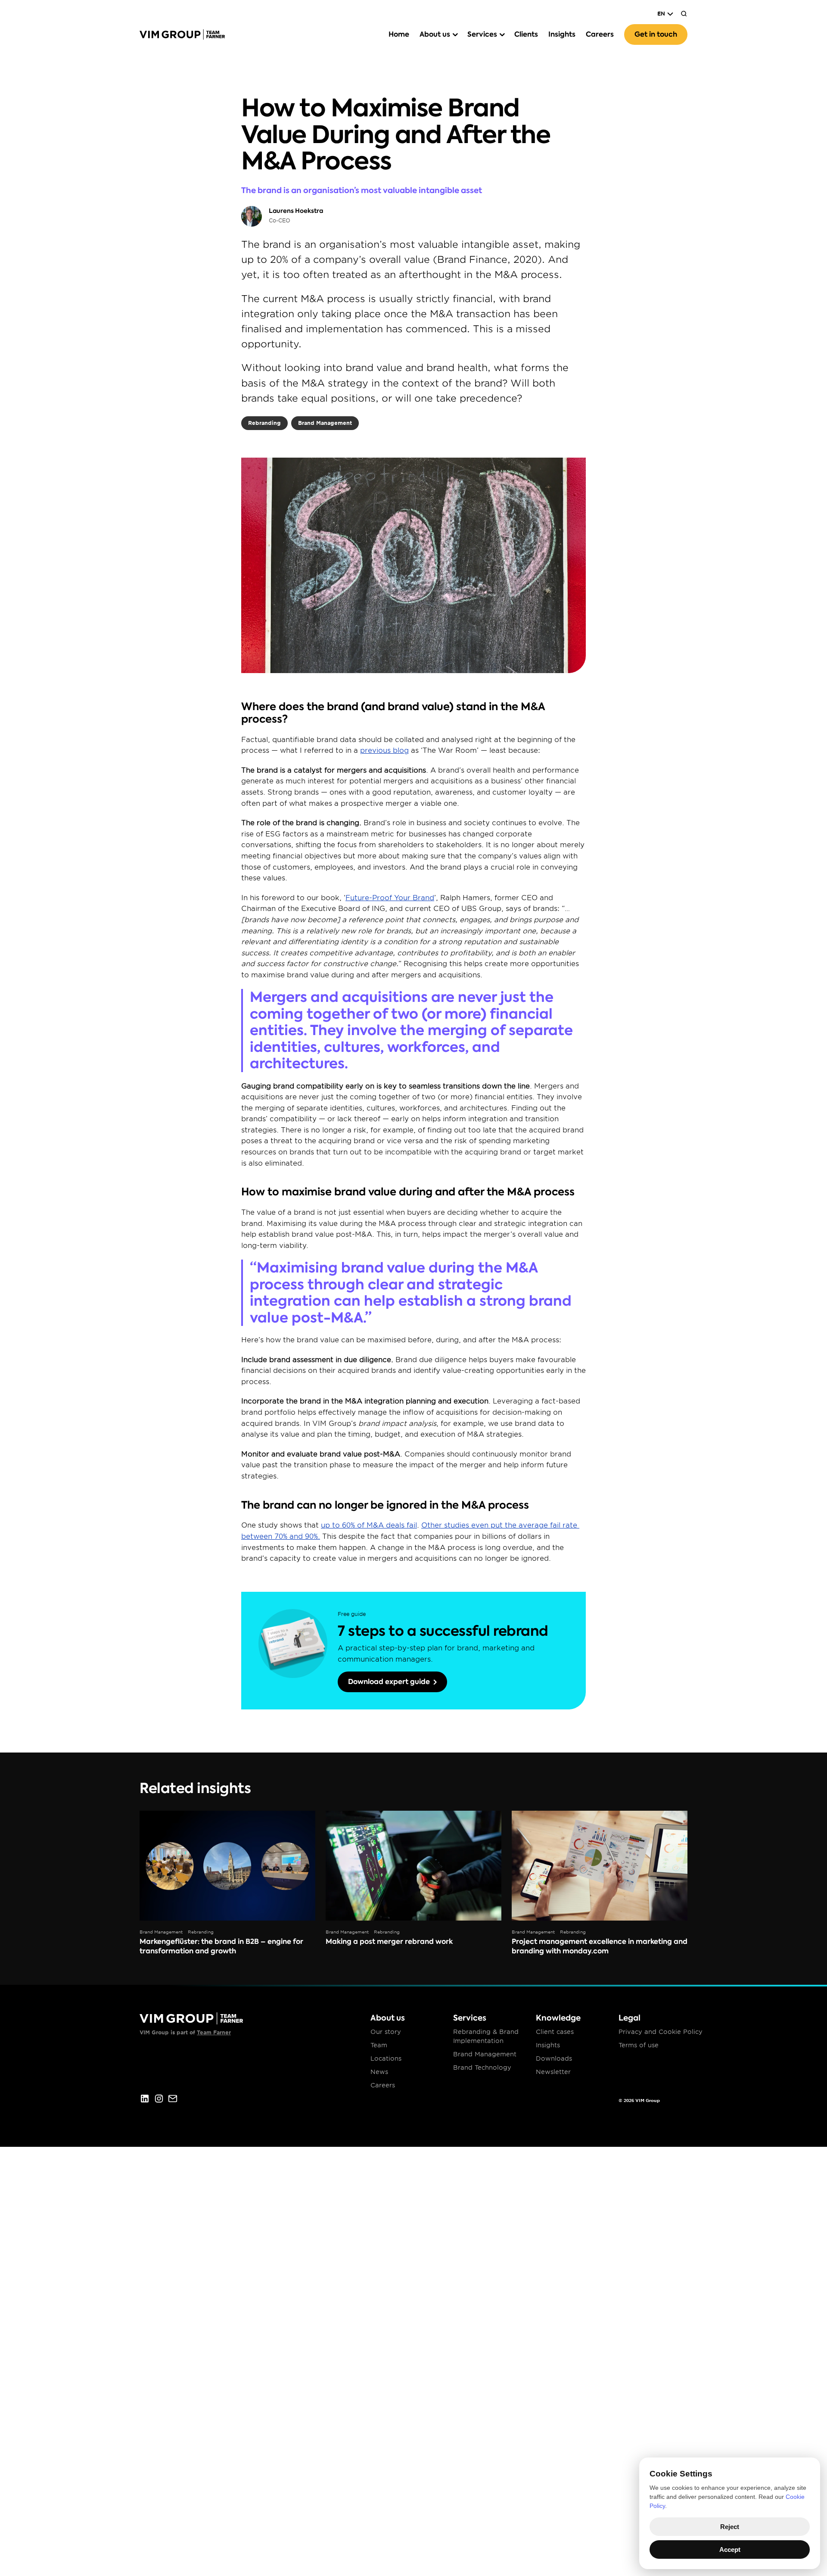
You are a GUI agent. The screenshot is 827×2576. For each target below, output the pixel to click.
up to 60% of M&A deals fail (369, 1525)
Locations (386, 2058)
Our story (386, 2032)
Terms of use (639, 2045)
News (379, 2072)
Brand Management (485, 2054)
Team (379, 2045)
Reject (730, 2527)
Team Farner (214, 2032)
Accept (730, 2549)
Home (399, 34)
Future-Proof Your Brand (390, 898)
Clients (526, 34)
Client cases (555, 2032)
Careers (600, 34)
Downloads (554, 2058)
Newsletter (553, 2072)
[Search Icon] (684, 14)
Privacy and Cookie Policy (661, 2032)
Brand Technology (482, 2068)
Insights (562, 34)
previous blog (384, 750)
